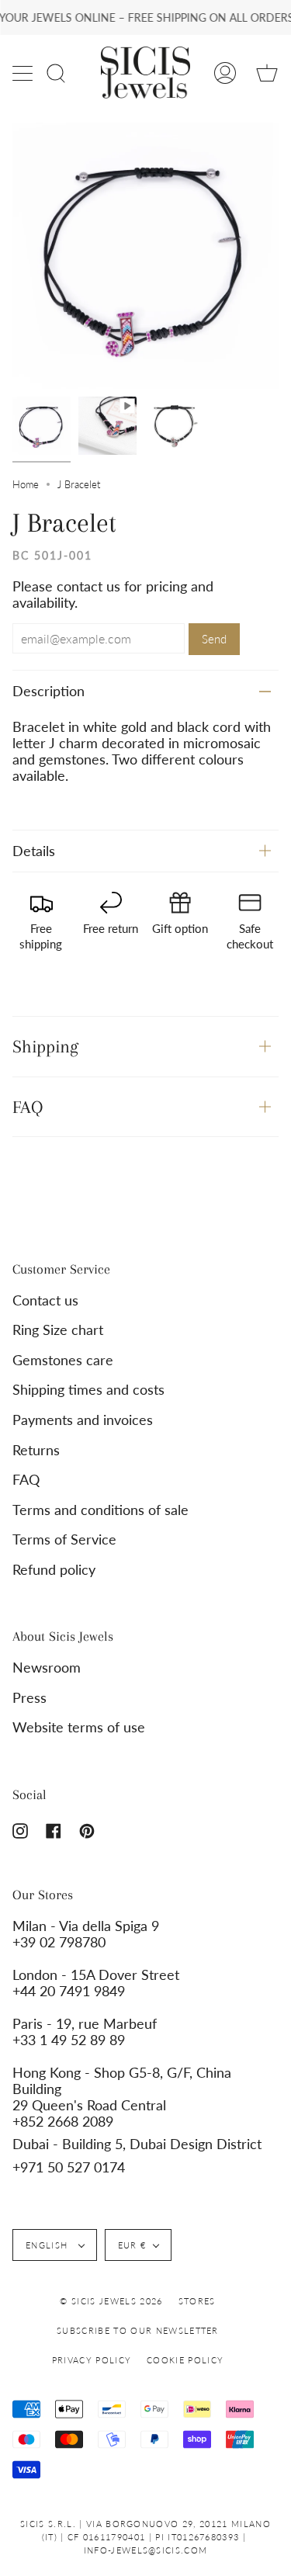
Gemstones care (63, 1360)
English (48, 2245)
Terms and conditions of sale (100, 1510)
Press (29, 1698)
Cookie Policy (185, 2360)
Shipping (45, 1046)
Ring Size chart (58, 1330)
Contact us (45, 1300)
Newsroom (47, 1668)
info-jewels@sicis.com (146, 2550)
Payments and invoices (83, 1420)
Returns (36, 1450)
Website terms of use (79, 1727)
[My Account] (225, 73)
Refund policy (54, 1570)
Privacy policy (92, 2360)
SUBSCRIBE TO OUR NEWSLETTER (138, 2330)
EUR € (132, 2245)
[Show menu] (24, 73)
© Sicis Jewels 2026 (111, 2301)
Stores (197, 2301)
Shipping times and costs (88, 1390)
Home (26, 484)
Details (34, 851)
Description (48, 691)
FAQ (28, 1107)
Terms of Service (64, 1539)
